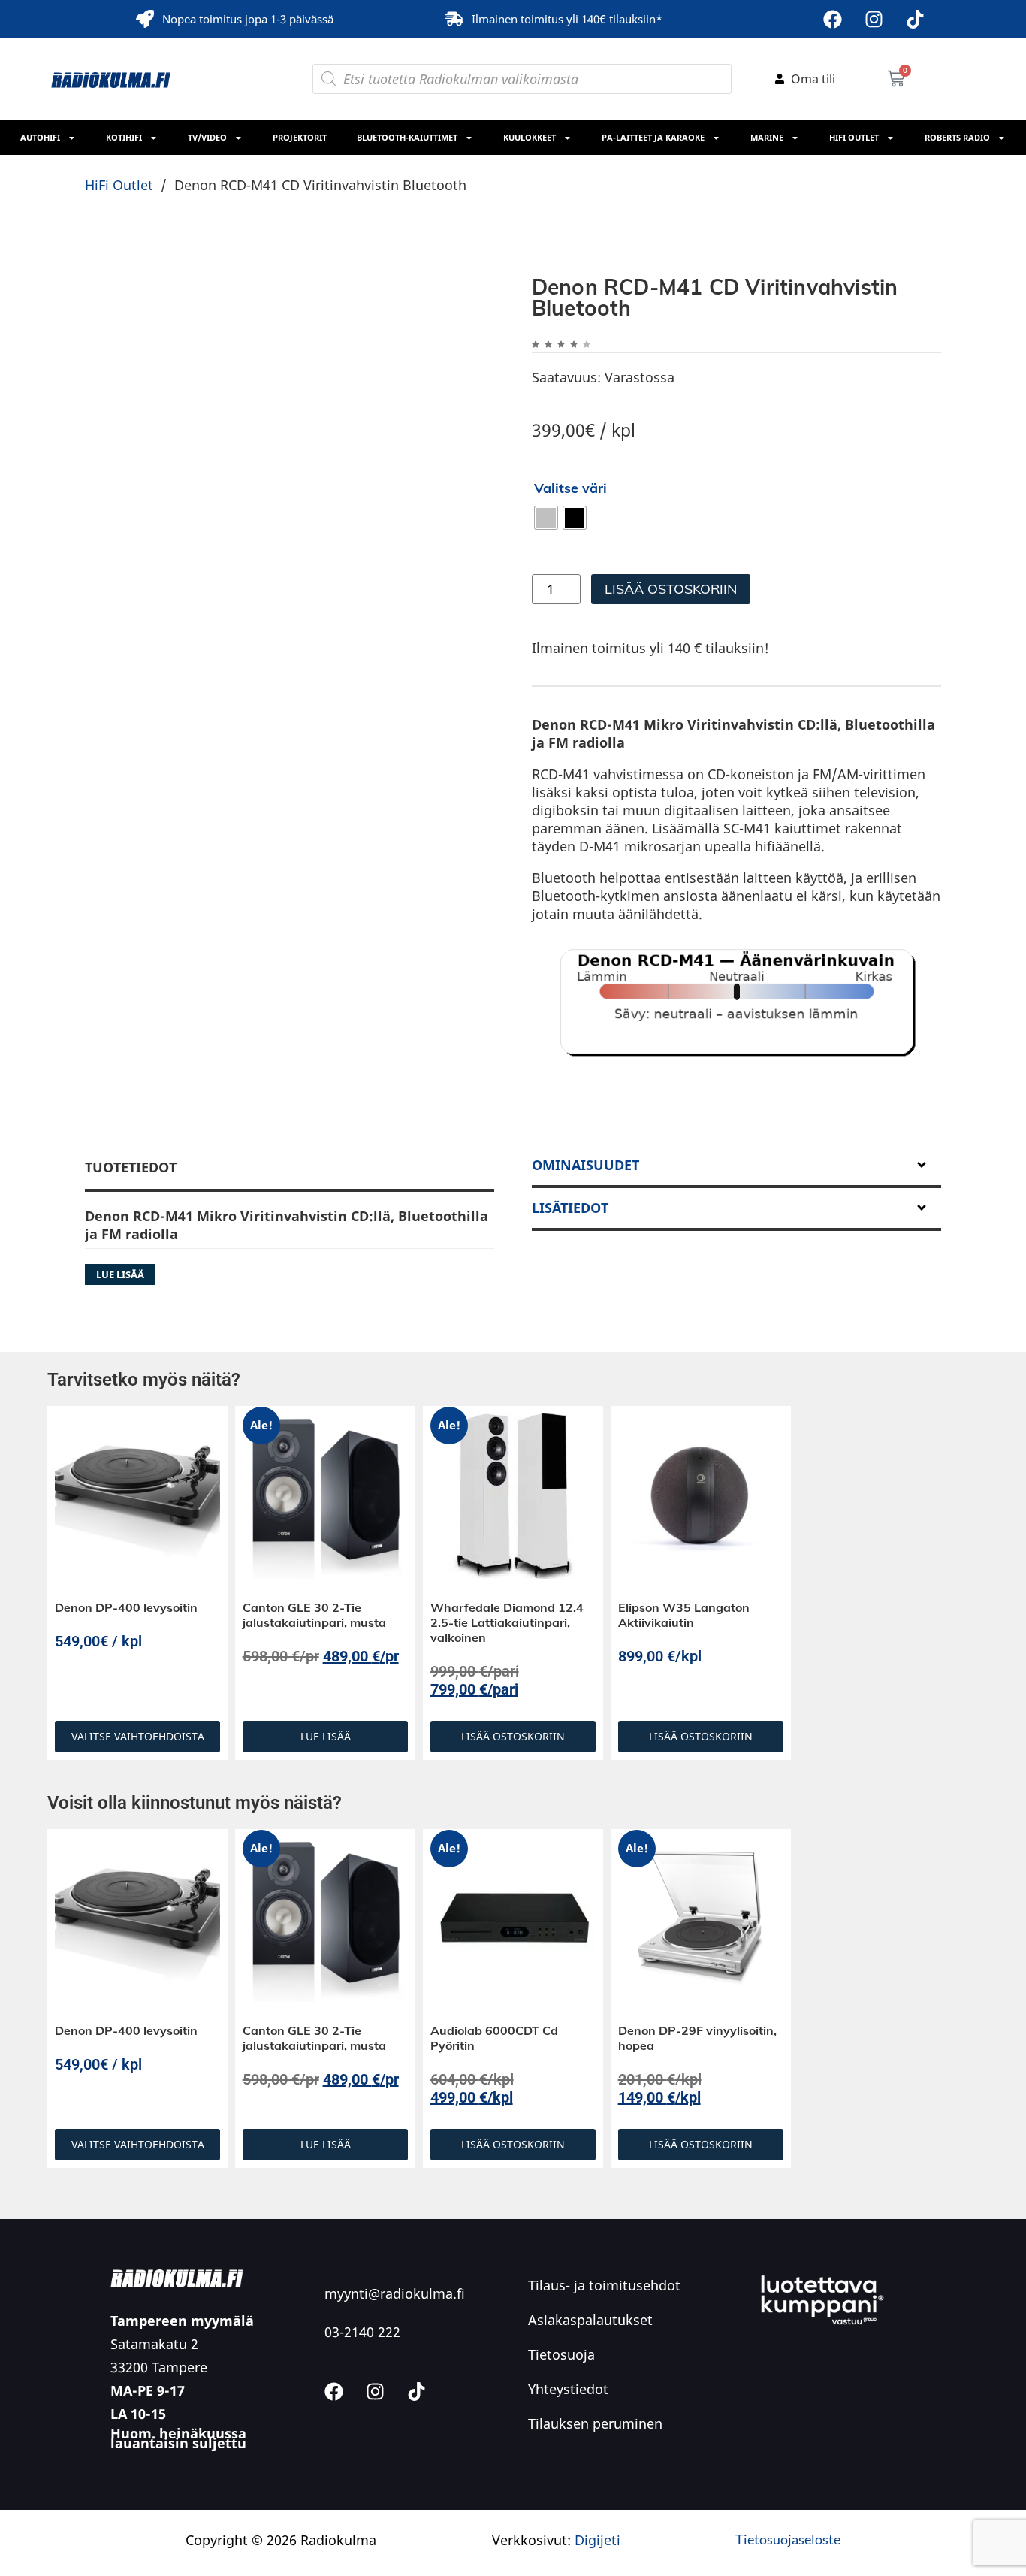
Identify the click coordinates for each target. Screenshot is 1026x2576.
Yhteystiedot (568, 2502)
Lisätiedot (570, 1320)
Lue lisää (326, 1849)
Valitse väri (570, 488)
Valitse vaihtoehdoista (138, 1849)
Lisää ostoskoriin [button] (513, 1849)
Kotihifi (124, 137)
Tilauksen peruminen (595, 2536)
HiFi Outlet (854, 137)
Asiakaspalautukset (590, 2432)
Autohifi (40, 137)
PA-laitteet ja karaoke (653, 137)
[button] (467, 304)
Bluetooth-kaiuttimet (407, 137)
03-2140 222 (362, 2444)
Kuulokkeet (530, 137)
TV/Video (207, 137)
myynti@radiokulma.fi (395, 2406)
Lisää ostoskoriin (671, 589)
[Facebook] (832, 19)
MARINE (767, 137)
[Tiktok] (915, 19)
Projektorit (300, 137)
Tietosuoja (561, 2467)
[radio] (546, 518)
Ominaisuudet (585, 1277)
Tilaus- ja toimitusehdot (604, 2398)
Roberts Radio (957, 137)
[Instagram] (874, 19)
